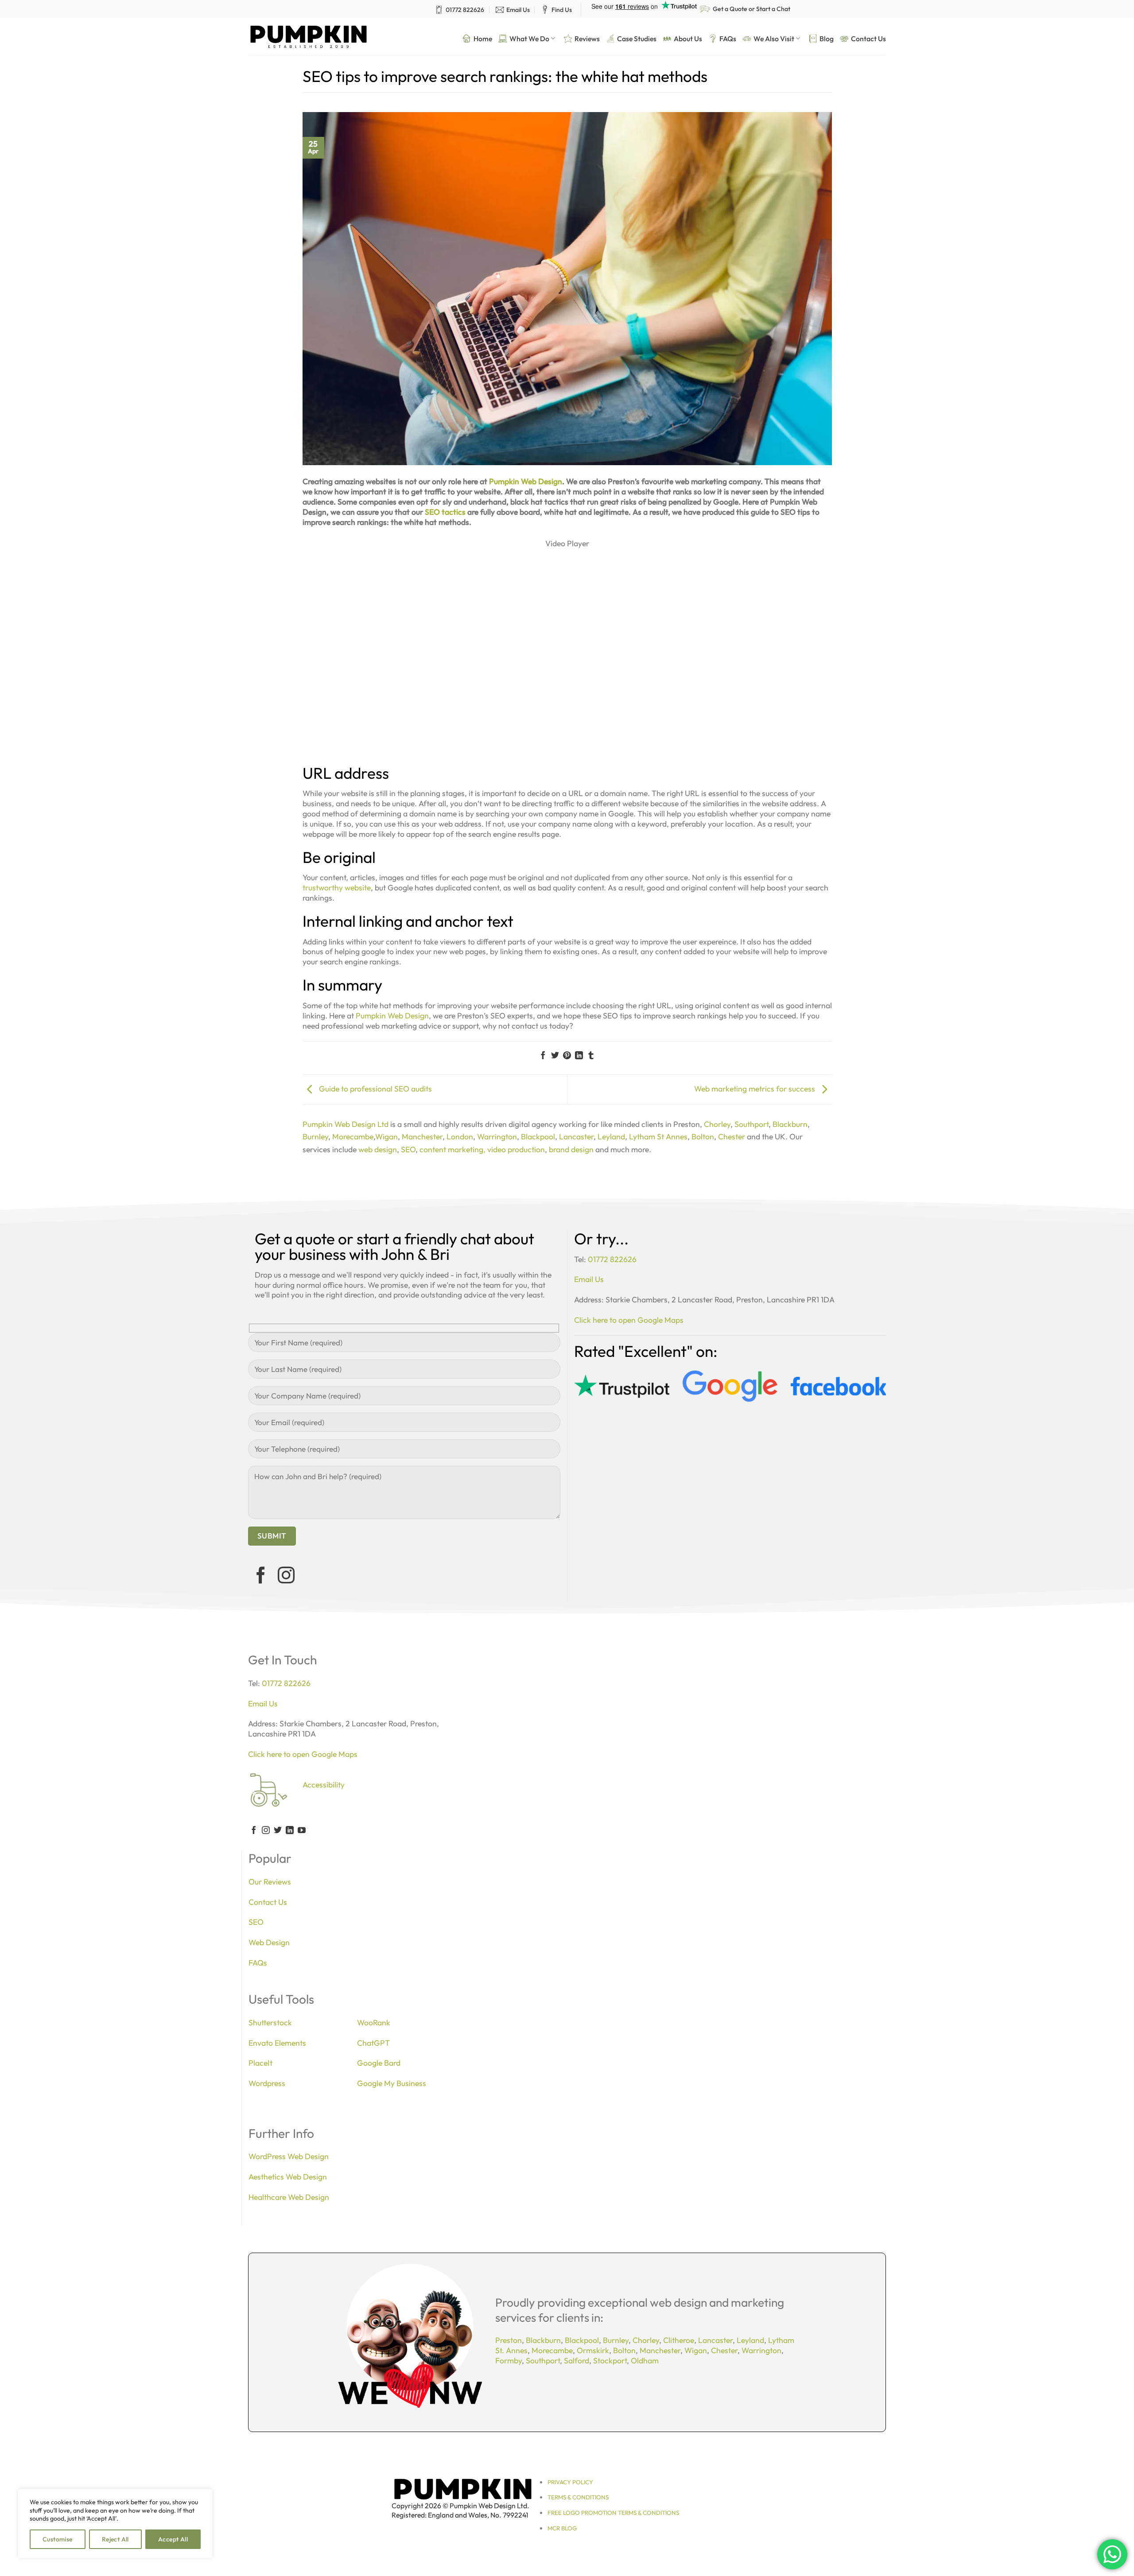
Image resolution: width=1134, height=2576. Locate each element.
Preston (509, 2340)
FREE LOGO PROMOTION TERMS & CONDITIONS (613, 2513)
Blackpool (538, 1136)
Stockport (610, 2360)
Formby (509, 2360)
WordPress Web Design (289, 2156)
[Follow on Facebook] (261, 1577)
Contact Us (868, 39)
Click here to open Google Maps (629, 1320)
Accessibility (324, 1785)
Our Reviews (270, 1882)
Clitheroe (679, 2340)
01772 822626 (465, 10)
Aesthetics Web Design (288, 2177)
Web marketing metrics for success (755, 1089)
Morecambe (353, 1136)
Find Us (562, 10)
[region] (115, 2524)
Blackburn (790, 1124)
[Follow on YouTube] (302, 1831)
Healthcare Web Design (289, 2197)
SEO (408, 1149)
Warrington (497, 1136)
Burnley (315, 1136)
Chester (732, 1136)
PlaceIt (260, 2063)
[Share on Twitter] (555, 1056)
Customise (58, 2539)
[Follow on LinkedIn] (290, 1831)
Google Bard (379, 2063)
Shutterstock (270, 2022)
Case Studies (637, 39)
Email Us (518, 10)
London (460, 1136)
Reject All (115, 2539)
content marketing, (452, 1149)
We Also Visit (774, 39)
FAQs (728, 39)
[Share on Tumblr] (591, 1056)
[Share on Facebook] (543, 1056)
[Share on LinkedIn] (579, 1056)
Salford (577, 2360)
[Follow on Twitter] (278, 1831)
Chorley (717, 1124)
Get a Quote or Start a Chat (751, 9)
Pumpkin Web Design (526, 481)
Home (483, 39)
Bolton (703, 1136)
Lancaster (576, 1136)
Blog (827, 39)
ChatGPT (373, 2043)
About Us (688, 39)
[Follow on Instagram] (286, 1577)
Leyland (611, 1136)
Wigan (386, 1136)
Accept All (173, 2539)
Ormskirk (593, 2350)
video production (516, 1149)
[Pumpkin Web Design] (309, 37)
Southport (751, 1124)
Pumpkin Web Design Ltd (346, 1124)
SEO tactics (445, 512)
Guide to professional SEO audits (375, 1089)
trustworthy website (337, 888)
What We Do (529, 39)
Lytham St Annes (658, 1136)
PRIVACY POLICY (570, 2482)
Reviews (587, 39)
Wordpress (267, 2083)
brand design (571, 1149)
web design (378, 1149)
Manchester (422, 1136)
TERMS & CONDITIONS (578, 2497)
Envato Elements (277, 2043)
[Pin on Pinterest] (567, 1056)
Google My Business (392, 2083)
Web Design (269, 1942)
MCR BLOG (562, 2528)
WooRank (374, 2022)
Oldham (645, 2360)
